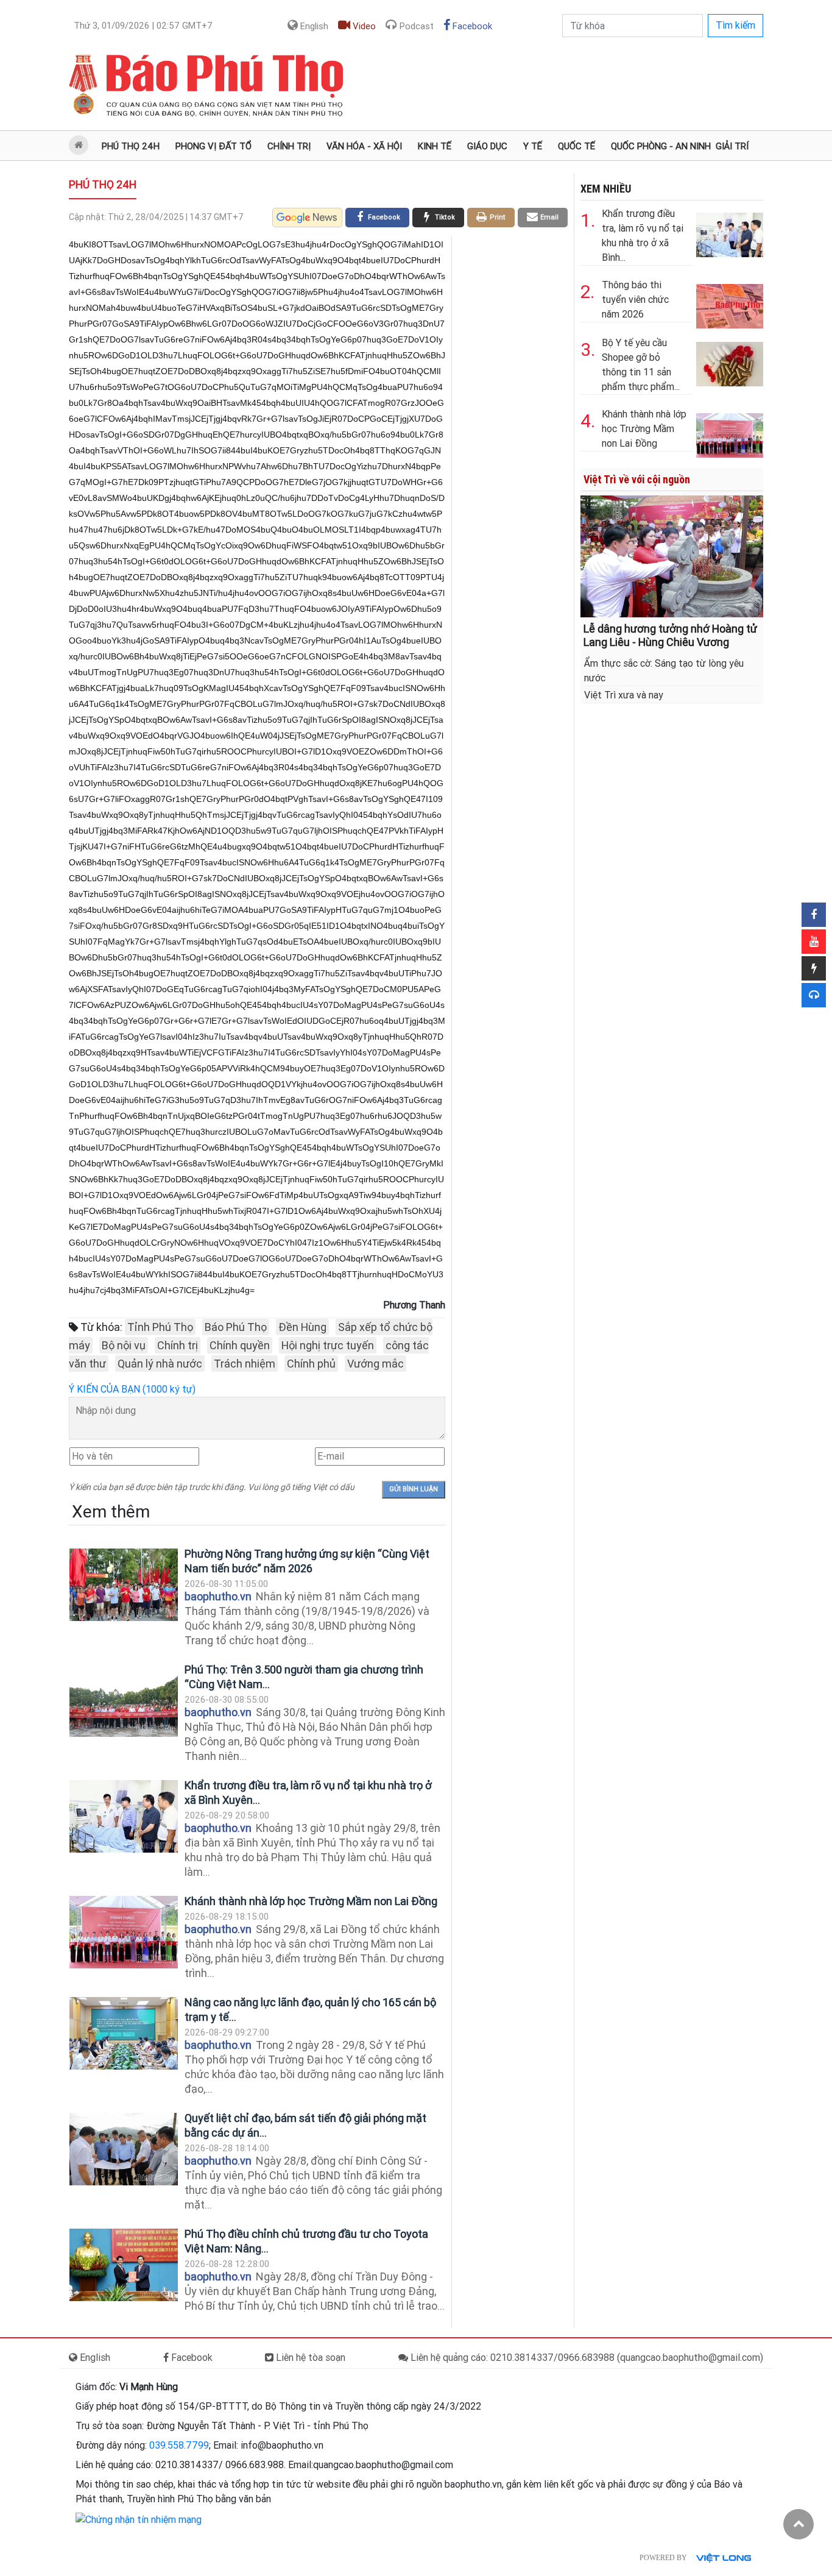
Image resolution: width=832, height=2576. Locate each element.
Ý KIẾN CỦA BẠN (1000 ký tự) (132, 1389)
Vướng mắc (375, 1364)
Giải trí (732, 146)
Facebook (471, 26)
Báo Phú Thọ (236, 1327)
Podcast (415, 26)
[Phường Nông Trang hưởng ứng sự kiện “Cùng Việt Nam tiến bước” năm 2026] (124, 1585)
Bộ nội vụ (124, 1345)
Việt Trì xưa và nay (624, 695)
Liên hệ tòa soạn (309, 2358)
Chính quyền (240, 1345)
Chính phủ (311, 1364)
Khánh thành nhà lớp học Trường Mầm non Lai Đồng (311, 1901)
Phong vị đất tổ (213, 146)
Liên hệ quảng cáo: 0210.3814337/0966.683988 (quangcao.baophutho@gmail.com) (586, 2358)
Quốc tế (576, 146)
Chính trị (289, 146)
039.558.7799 (179, 2445)
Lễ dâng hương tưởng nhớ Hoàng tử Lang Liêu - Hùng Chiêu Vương (670, 635)
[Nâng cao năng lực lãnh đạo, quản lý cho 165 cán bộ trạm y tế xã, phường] (124, 2033)
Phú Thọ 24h (131, 146)
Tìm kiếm (735, 25)
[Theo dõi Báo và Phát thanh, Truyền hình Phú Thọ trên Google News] (307, 218)
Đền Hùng (302, 1327)
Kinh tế (435, 146)
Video (363, 26)
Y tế (533, 146)
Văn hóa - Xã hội (364, 146)
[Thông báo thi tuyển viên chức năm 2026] (730, 304)
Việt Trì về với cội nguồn (637, 479)
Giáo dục (487, 146)
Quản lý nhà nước (160, 1364)
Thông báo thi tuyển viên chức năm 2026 (635, 300)
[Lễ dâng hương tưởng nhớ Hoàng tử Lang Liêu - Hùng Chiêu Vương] (672, 555)
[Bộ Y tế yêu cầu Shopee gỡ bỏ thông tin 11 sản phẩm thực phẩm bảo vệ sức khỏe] (730, 362)
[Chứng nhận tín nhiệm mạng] (139, 2519)
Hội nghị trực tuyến (328, 1345)
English (313, 26)
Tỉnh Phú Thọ (160, 1327)
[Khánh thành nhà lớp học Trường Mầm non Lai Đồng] (124, 1932)
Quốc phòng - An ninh (661, 146)
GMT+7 (143, 26)
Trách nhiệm (245, 1364)
